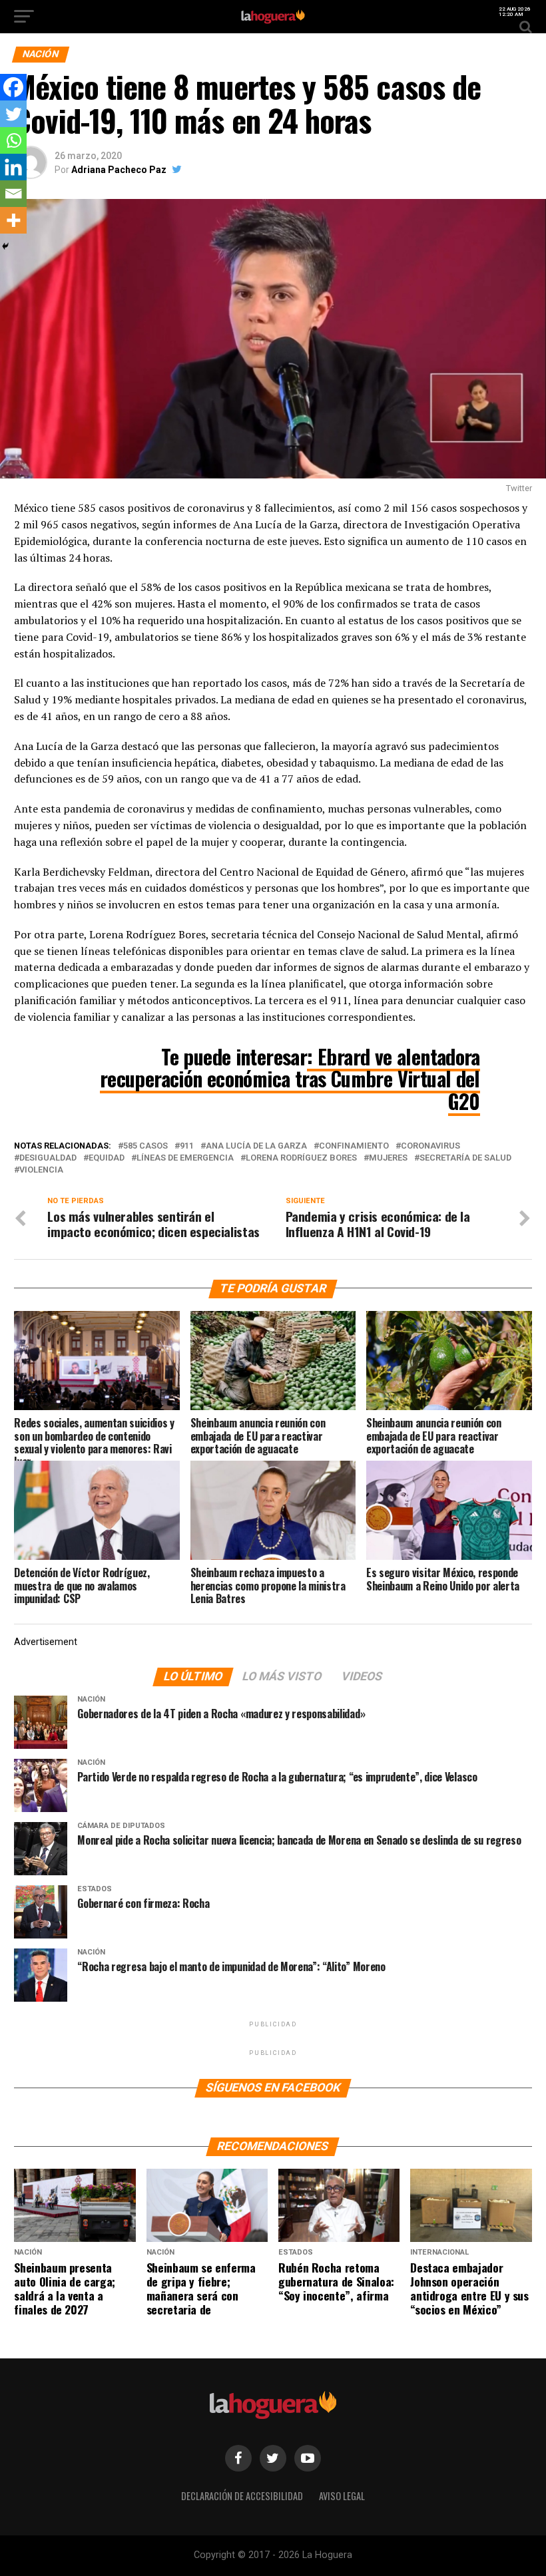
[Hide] (5, 246)
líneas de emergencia (185, 1158)
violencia (41, 1170)
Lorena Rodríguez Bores (301, 1158)
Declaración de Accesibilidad (242, 2496)
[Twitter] (13, 114)
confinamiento (354, 1146)
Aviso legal (342, 2496)
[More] (13, 220)
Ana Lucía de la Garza (256, 1146)
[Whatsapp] (13, 140)
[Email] (13, 194)
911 (187, 1146)
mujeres (388, 1158)
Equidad (107, 1158)
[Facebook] (13, 87)
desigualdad (48, 1158)
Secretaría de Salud (465, 1158)
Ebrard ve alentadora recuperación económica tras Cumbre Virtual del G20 (290, 1079)
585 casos (145, 1146)
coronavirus (430, 1146)
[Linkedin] (13, 167)
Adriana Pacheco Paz (119, 170)
